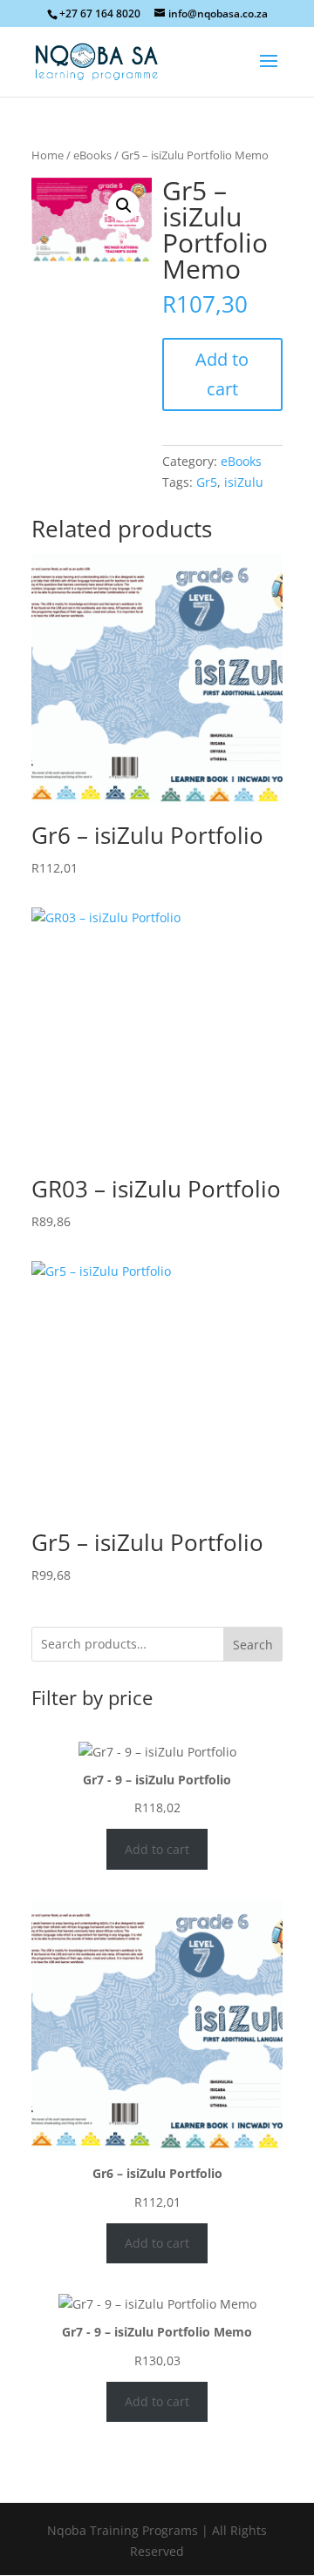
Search (253, 1645)
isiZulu (244, 482)
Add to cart (222, 374)
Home (48, 155)
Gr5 (207, 482)
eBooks (92, 155)
